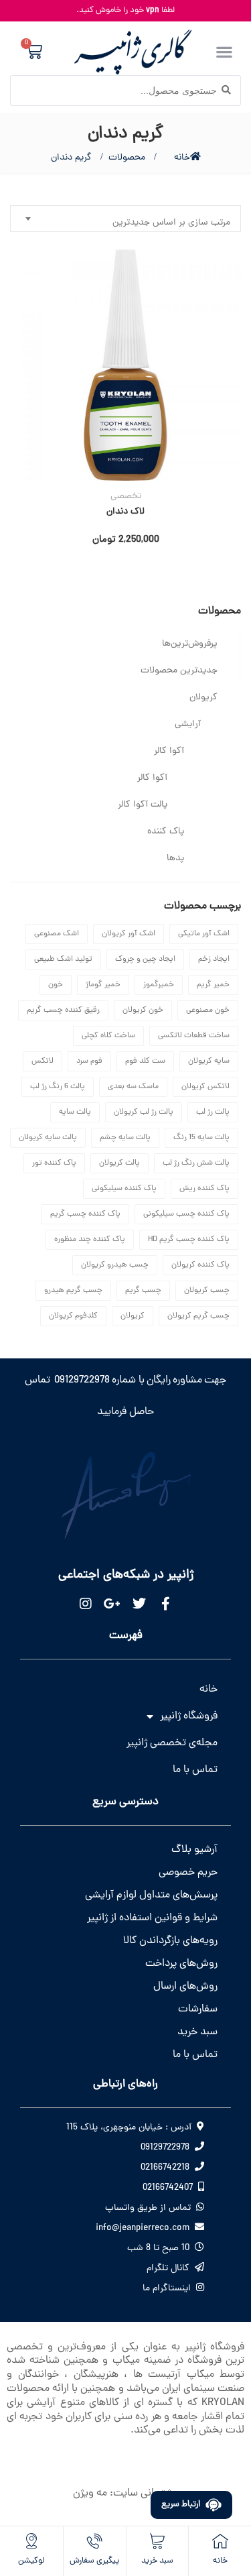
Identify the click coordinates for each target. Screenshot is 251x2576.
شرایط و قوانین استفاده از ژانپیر (152, 1918)
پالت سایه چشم (125, 1138)
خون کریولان (143, 1010)
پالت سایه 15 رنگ (201, 1138)
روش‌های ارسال (185, 1987)
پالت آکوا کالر (143, 805)
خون (56, 985)
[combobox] (125, 219)
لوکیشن (31, 2561)
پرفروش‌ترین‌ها (190, 644)
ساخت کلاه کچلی (108, 1036)
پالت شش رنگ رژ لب (196, 1163)
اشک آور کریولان (129, 934)
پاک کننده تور (54, 1163)
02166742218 (165, 2168)
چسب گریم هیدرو (73, 1291)
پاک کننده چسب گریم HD (189, 1240)
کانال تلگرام (168, 2269)
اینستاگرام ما (167, 2289)
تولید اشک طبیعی (63, 959)
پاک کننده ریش (204, 1189)
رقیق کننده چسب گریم (63, 1010)
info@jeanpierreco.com (143, 2228)
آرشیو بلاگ (194, 1850)
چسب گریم (143, 1291)
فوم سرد (89, 1061)
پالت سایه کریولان (48, 1138)
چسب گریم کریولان (198, 1316)
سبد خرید (197, 2032)
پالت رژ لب (213, 1112)
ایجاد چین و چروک (145, 959)
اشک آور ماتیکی (204, 934)
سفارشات (198, 2009)
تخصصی (126, 497)
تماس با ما (195, 1770)
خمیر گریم (213, 985)
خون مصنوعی (208, 1010)
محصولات (127, 158)
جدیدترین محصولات (179, 671)
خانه (182, 158)
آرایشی (188, 724)
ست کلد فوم (145, 1061)
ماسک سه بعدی (133, 1087)
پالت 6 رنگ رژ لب (58, 1087)
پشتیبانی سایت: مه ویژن (125, 2494)
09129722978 (165, 2148)
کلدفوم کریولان (73, 1316)
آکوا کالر (169, 751)
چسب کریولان (207, 1291)
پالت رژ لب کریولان (144, 1112)
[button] (224, 51)
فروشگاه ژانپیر (189, 1716)
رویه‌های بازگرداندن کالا (170, 1941)
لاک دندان (125, 512)
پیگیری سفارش (94, 2561)
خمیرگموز (159, 985)
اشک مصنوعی (57, 934)
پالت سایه (75, 1112)
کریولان (203, 698)
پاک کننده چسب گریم (85, 1214)
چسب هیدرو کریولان (115, 1265)
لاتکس (43, 1061)
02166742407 (168, 2188)
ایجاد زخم (214, 959)
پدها (175, 859)
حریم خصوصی (188, 1873)
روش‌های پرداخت (181, 1964)
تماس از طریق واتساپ (148, 2208)
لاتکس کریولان (205, 1087)
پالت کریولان (119, 1163)
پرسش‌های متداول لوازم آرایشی (151, 1895)
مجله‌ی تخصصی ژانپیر (172, 1743)
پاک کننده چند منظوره (90, 1240)
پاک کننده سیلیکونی (124, 1189)
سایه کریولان (209, 1061)
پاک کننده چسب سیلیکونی (186, 1214)
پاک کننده (166, 832)
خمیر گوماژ (103, 985)
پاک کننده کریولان (200, 1265)
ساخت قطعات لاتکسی (194, 1036)
